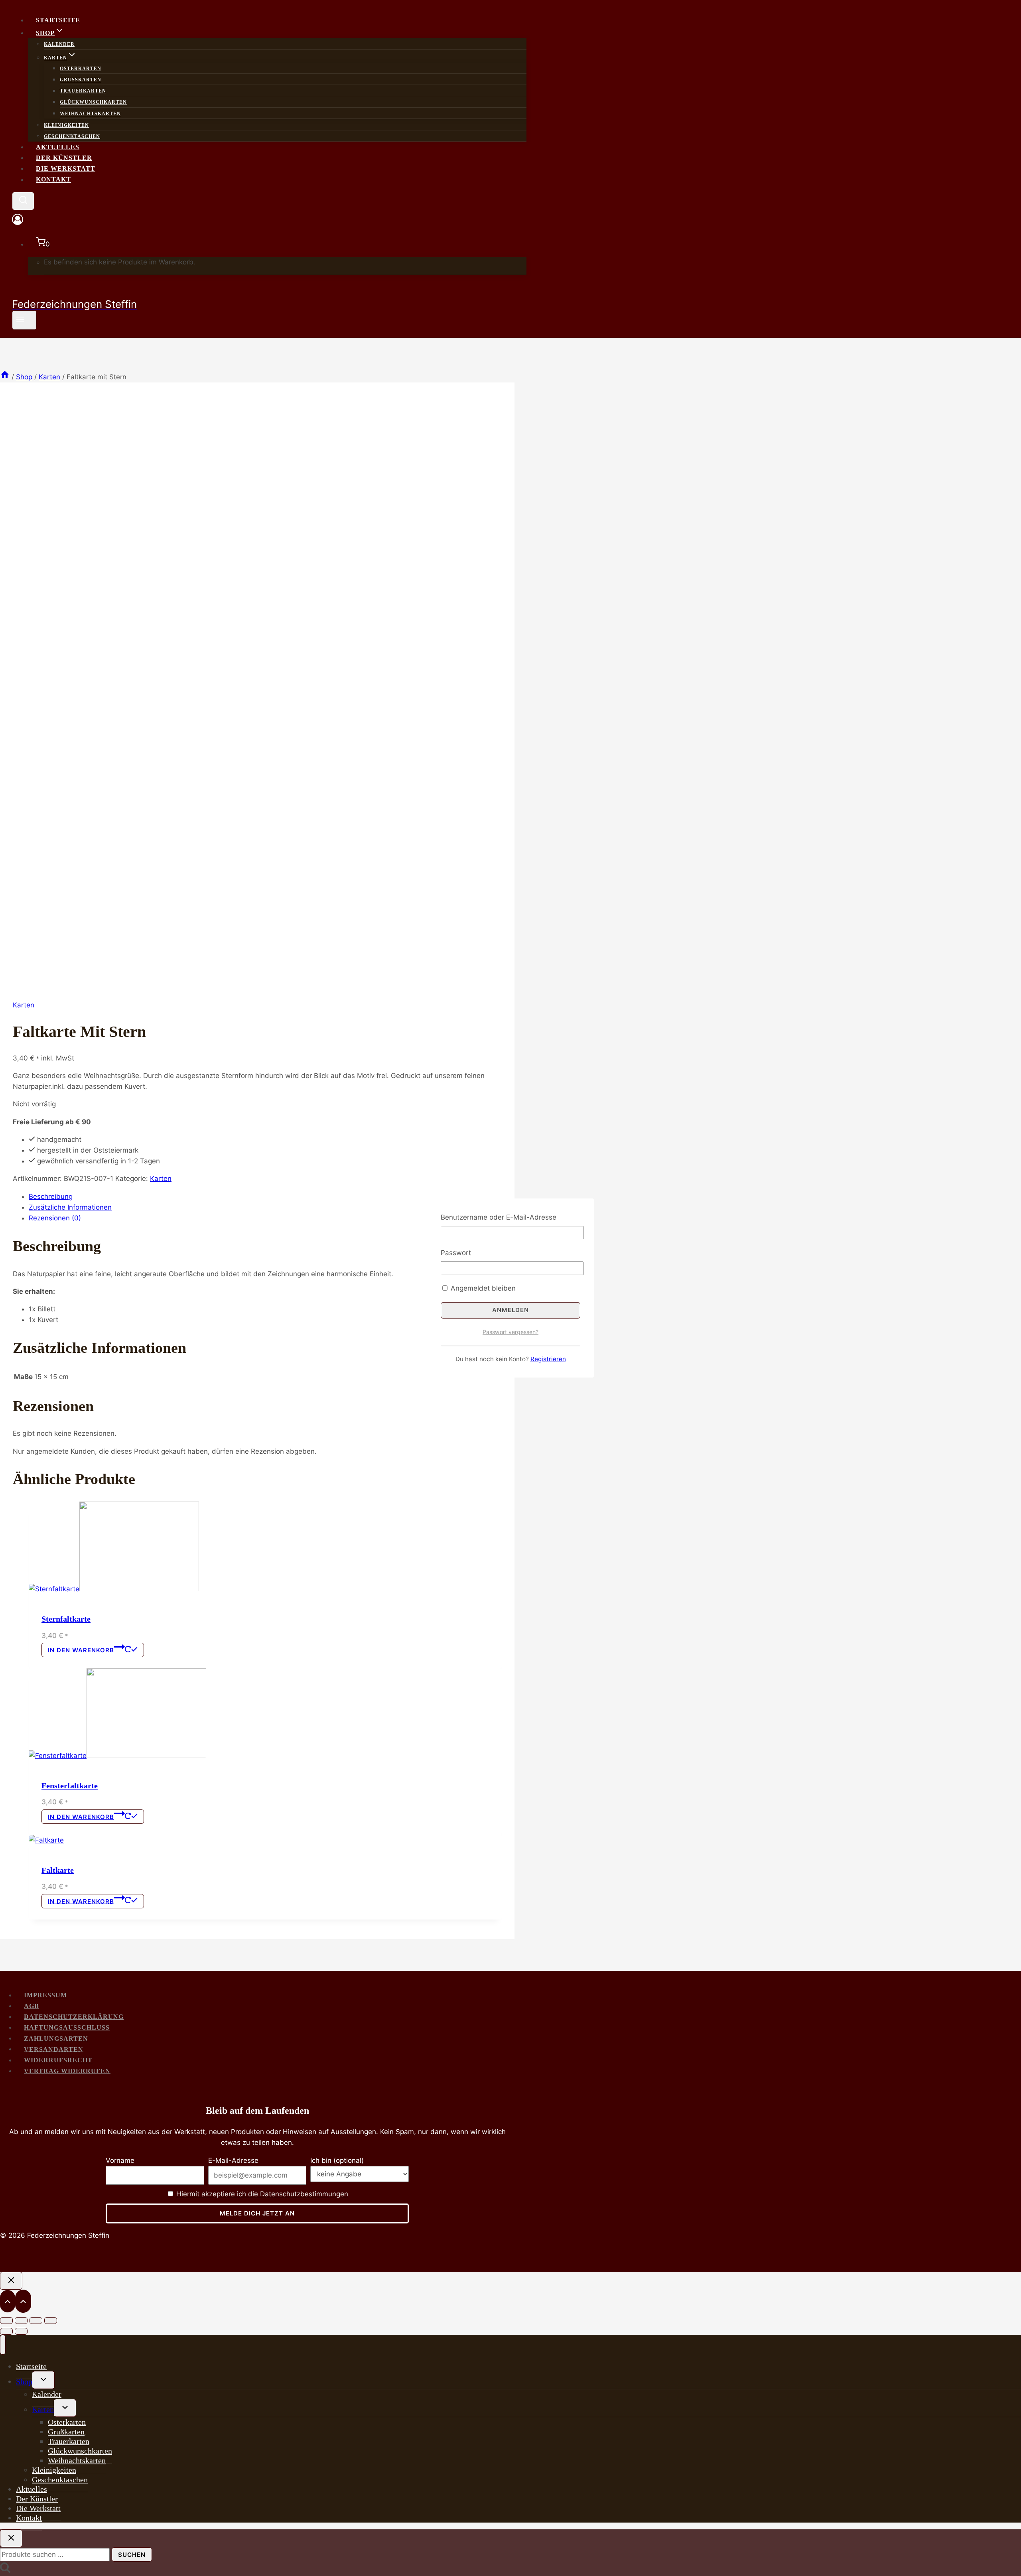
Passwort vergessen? (510, 1332)
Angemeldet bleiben (482, 1288)
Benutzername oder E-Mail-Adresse (499, 1217)
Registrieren (548, 1359)
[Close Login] (11, 2281)
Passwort (456, 1253)
